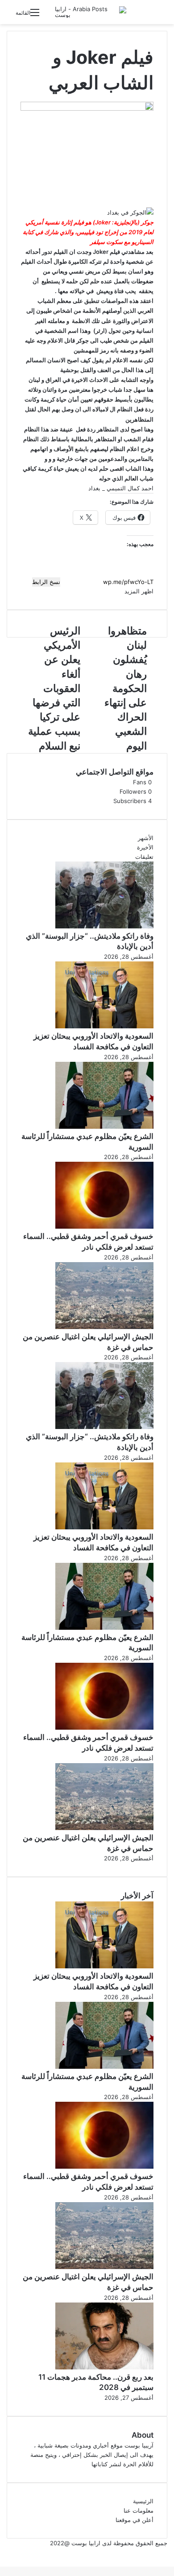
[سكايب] (170, 2552)
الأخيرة (145, 847)
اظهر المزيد (138, 591)
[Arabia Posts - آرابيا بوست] (91, 12)
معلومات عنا (139, 2510)
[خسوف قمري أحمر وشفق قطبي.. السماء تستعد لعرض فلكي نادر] (104, 1226)
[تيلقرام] (166, 2552)
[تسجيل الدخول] (50, 16)
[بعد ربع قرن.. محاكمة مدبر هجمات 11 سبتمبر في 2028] (104, 2367)
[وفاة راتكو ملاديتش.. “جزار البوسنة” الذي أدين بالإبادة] (104, 926)
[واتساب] (168, 2552)
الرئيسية (143, 2501)
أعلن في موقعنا (135, 2520)
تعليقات (144, 857)
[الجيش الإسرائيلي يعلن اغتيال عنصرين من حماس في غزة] (104, 1327)
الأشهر (146, 838)
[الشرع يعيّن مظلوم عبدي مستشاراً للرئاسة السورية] (104, 1126)
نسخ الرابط (46, 582)
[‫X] (171, 2552)
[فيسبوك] (173, 2552)
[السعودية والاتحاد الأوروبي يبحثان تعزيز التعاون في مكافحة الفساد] (104, 1026)
